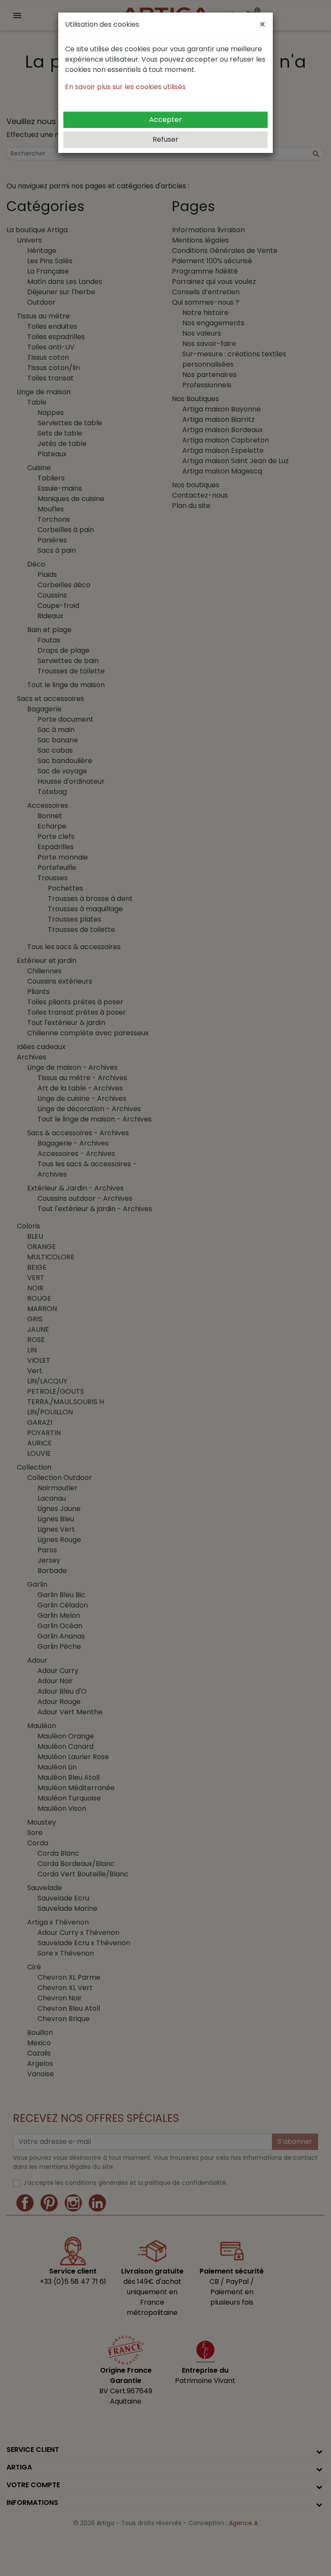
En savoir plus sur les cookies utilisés (125, 87)
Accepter (165, 120)
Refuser (165, 139)
